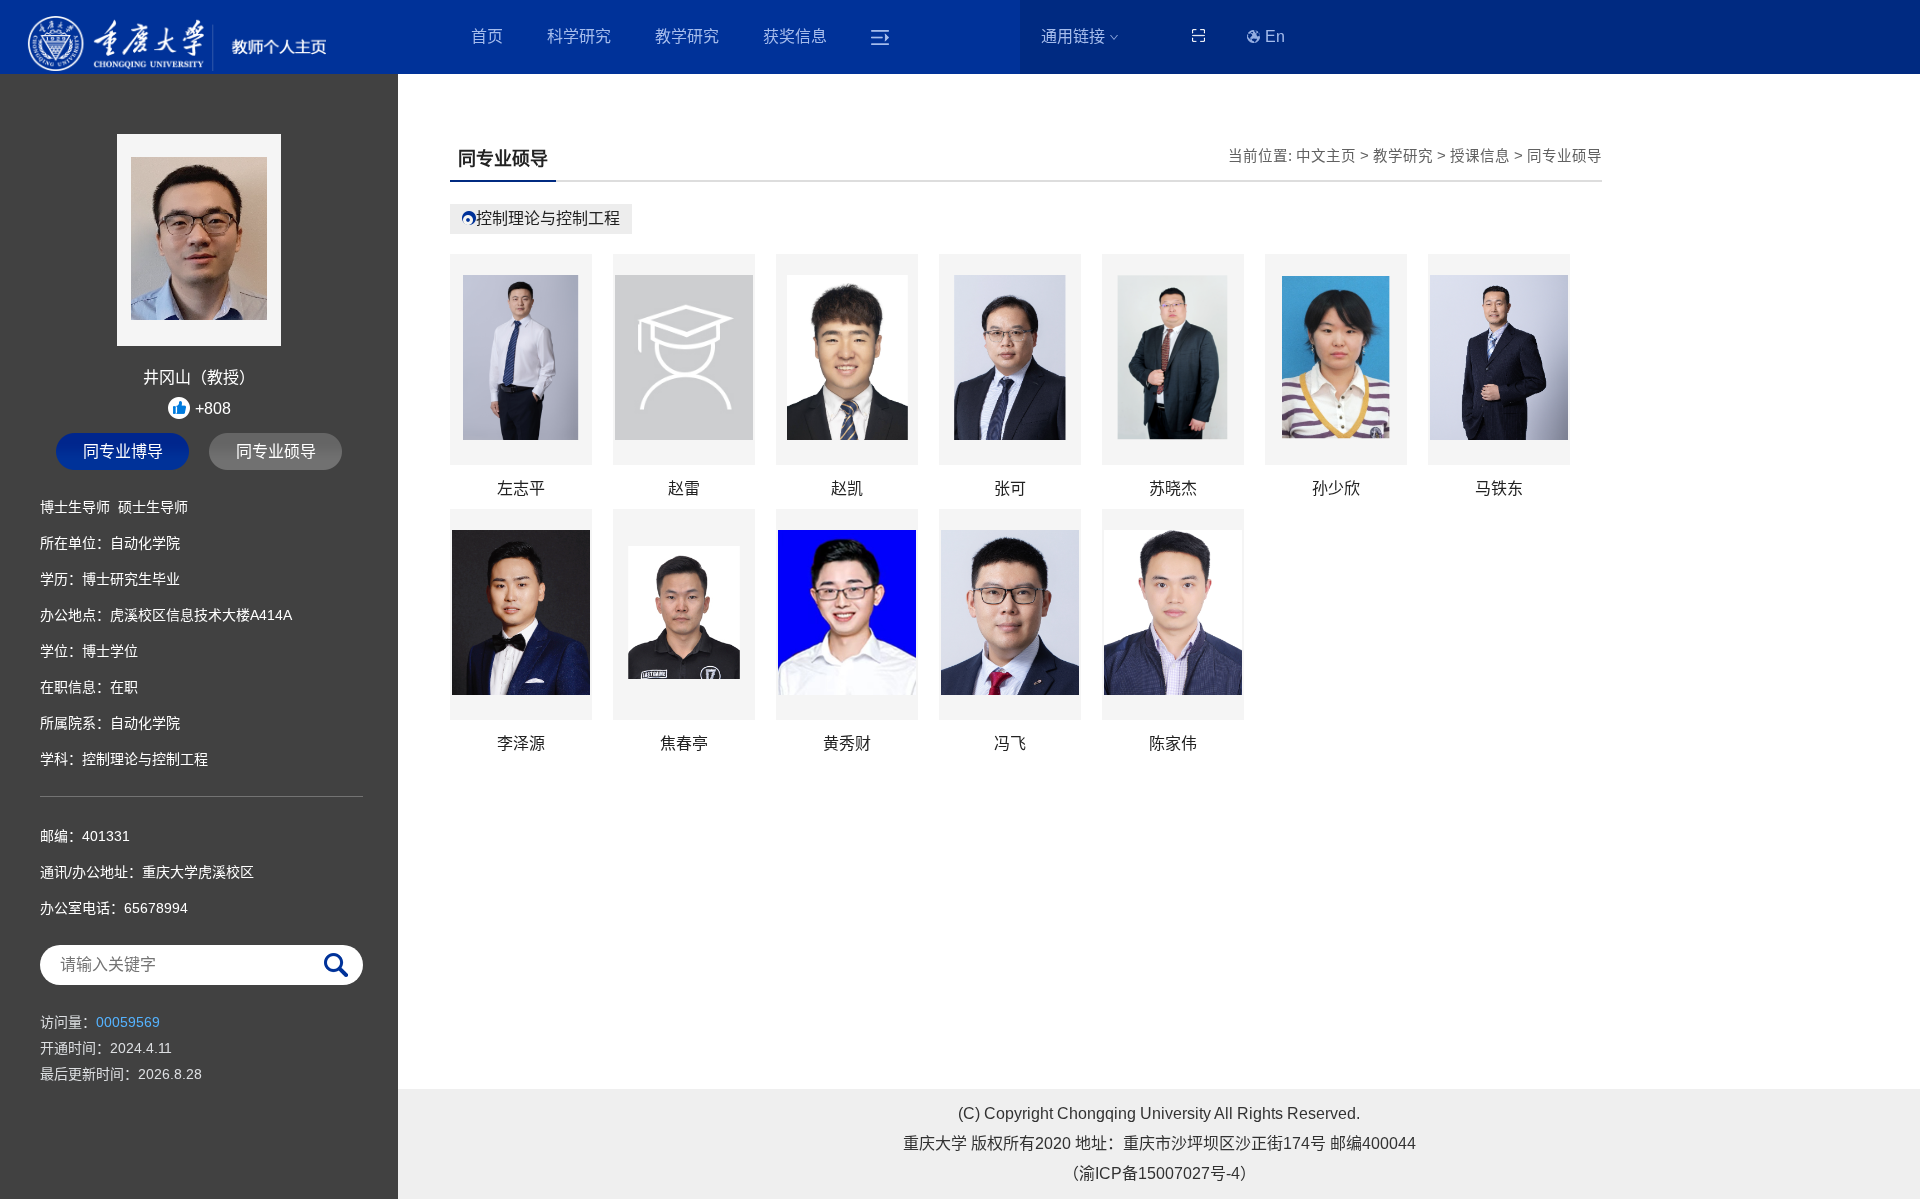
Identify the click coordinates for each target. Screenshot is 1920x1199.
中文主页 (1326, 156)
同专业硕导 (276, 451)
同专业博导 (123, 451)
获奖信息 (795, 36)
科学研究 (579, 36)
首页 (487, 36)
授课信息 (1480, 156)
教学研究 (687, 36)
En (1275, 36)
